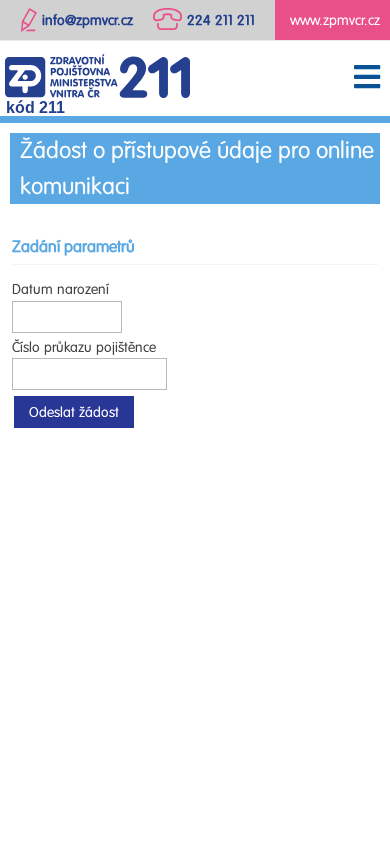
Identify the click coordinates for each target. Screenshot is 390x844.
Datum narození (60, 289)
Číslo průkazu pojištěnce (84, 347)
